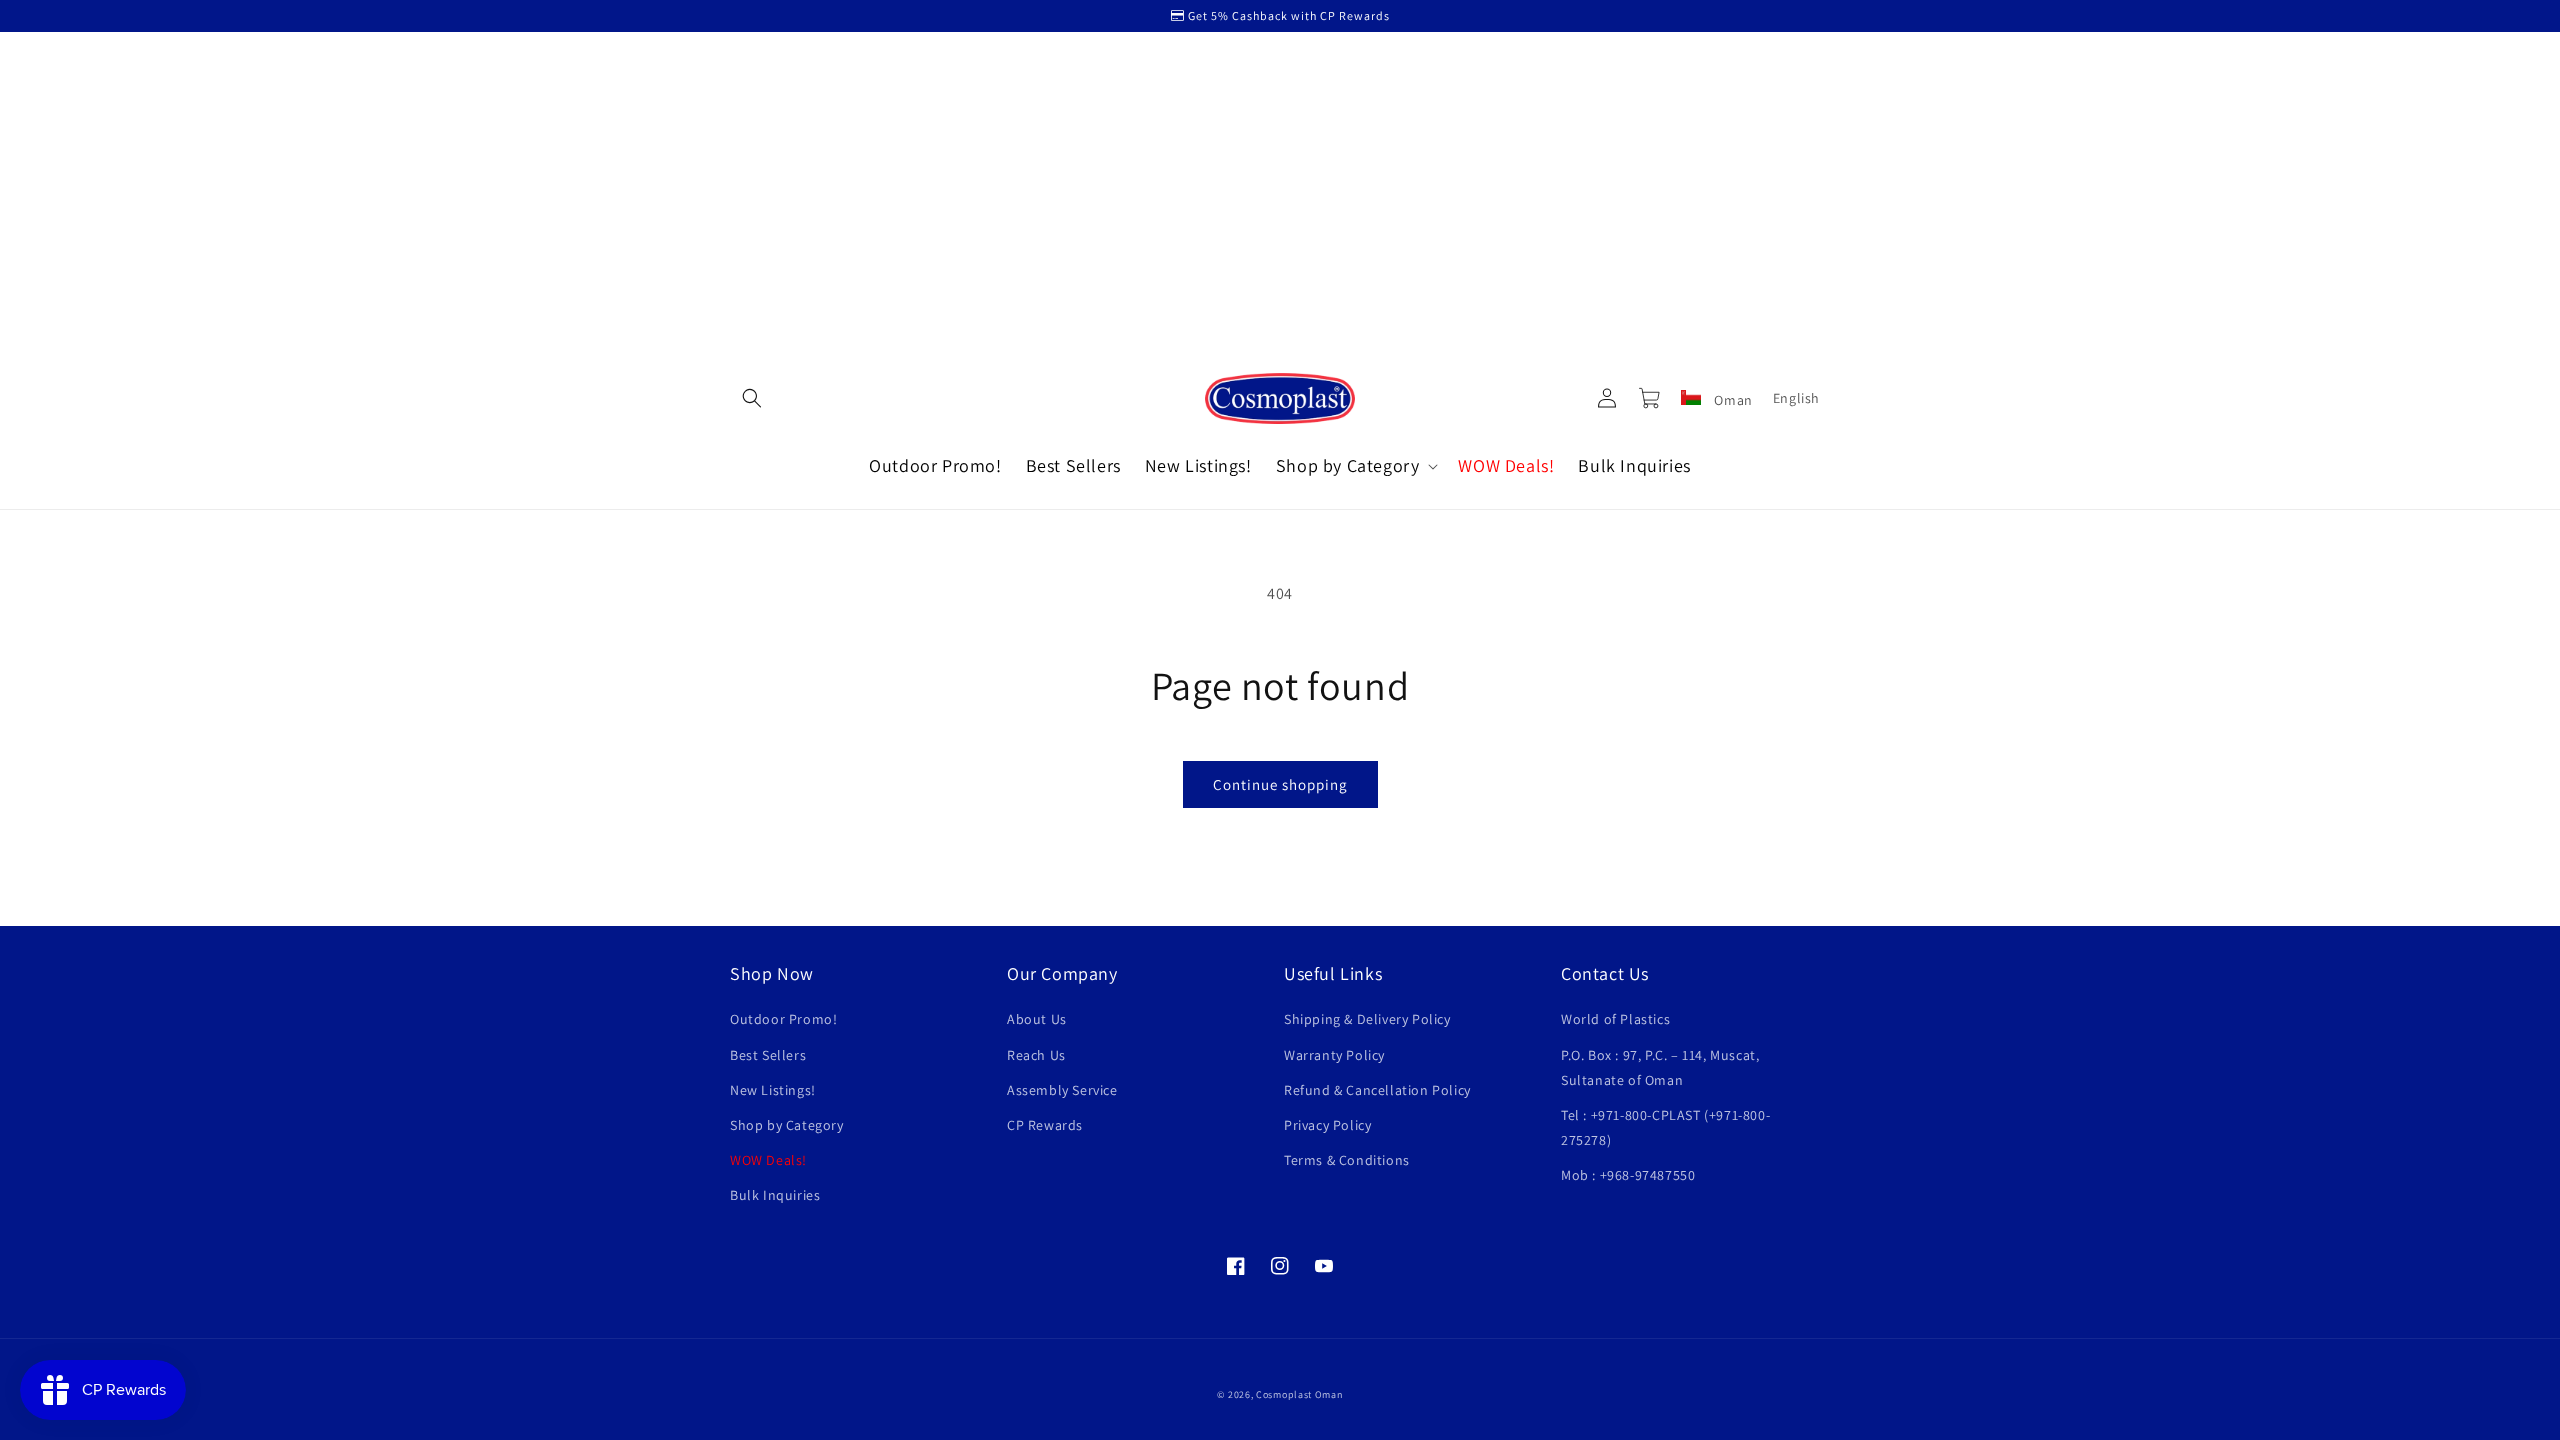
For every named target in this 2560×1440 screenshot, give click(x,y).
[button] (752, 398)
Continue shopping (1280, 784)
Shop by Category (787, 1125)
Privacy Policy (1327, 1125)
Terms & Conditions (1347, 1160)
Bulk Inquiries (775, 1195)
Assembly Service (1062, 1090)
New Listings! (773, 1090)
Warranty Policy (1334, 1055)
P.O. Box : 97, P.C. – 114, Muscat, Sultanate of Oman (1660, 1067)
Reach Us (1036, 1055)
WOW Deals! (768, 1160)
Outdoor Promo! (783, 1019)
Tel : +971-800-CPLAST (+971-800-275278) (1665, 1127)
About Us (1037, 1019)
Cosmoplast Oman (1299, 1394)
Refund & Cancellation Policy (1377, 1090)
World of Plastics (1615, 1019)
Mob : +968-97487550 (1628, 1175)
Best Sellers (768, 1055)
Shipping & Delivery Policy (1367, 1019)
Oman (1732, 400)
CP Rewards (1045, 1125)
